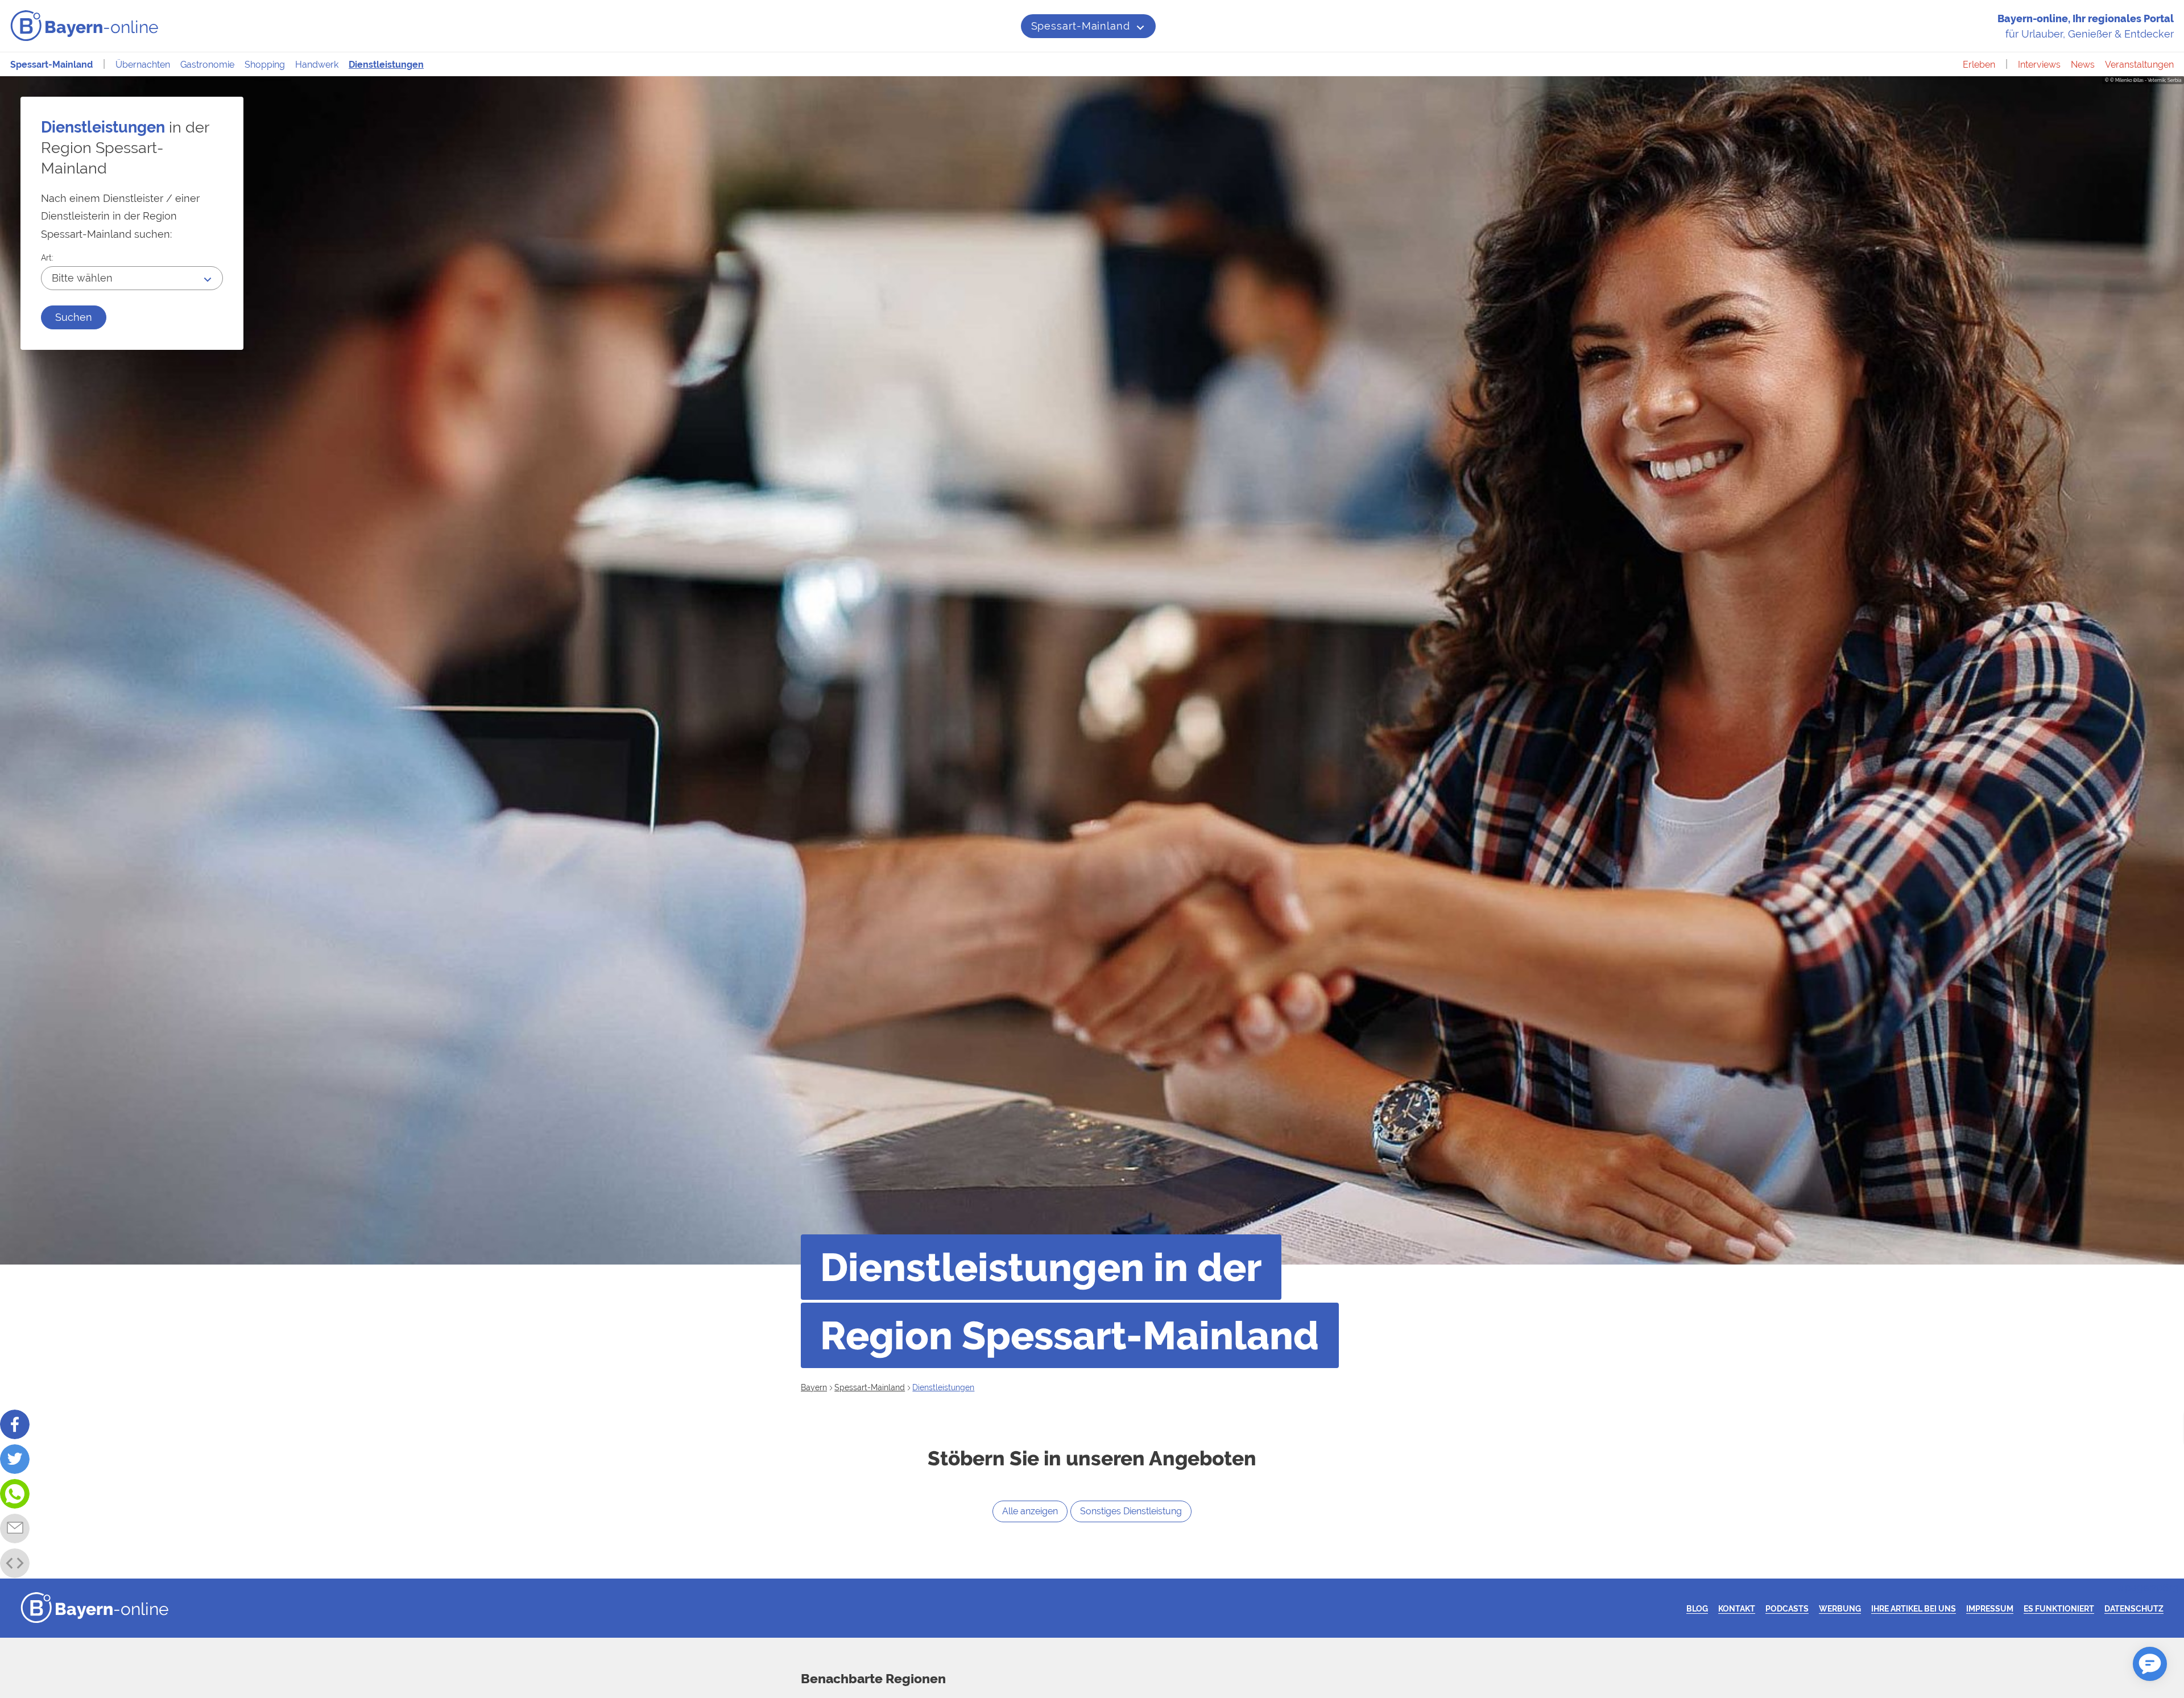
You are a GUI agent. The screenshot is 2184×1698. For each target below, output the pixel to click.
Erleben (1979, 65)
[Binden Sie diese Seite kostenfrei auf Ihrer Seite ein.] (15, 1563)
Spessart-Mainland (1081, 26)
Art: (47, 257)
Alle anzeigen (1030, 1511)
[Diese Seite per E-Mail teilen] (15, 1528)
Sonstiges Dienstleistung (1131, 1511)
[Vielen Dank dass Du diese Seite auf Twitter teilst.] (15, 1459)
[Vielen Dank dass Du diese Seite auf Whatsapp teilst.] (15, 1494)
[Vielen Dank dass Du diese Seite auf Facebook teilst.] (15, 1424)
